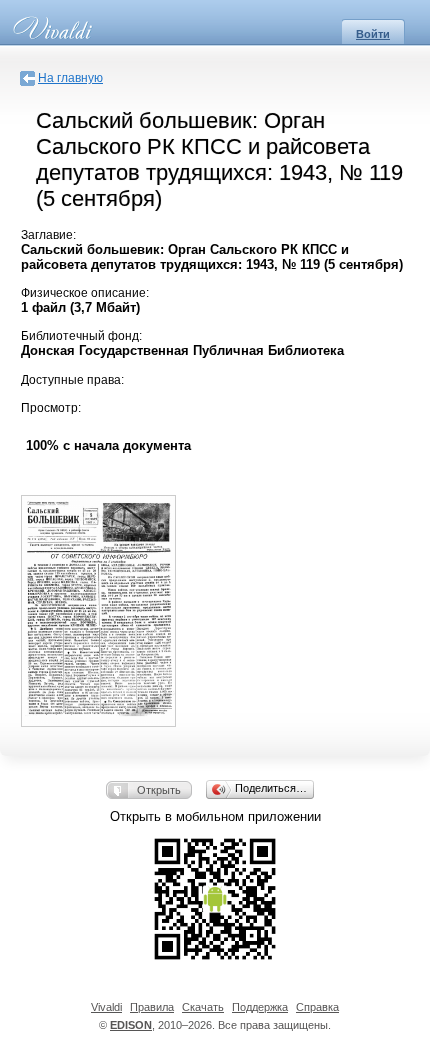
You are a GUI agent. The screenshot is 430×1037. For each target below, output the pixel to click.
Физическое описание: (85, 293)
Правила (152, 1007)
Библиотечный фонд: (81, 336)
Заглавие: (48, 235)
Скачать (203, 1007)
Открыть (159, 790)
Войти (373, 34)
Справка (317, 1007)
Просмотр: (51, 408)
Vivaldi (106, 1007)
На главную (70, 78)
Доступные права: (72, 380)
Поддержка (260, 1007)
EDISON (131, 1025)
